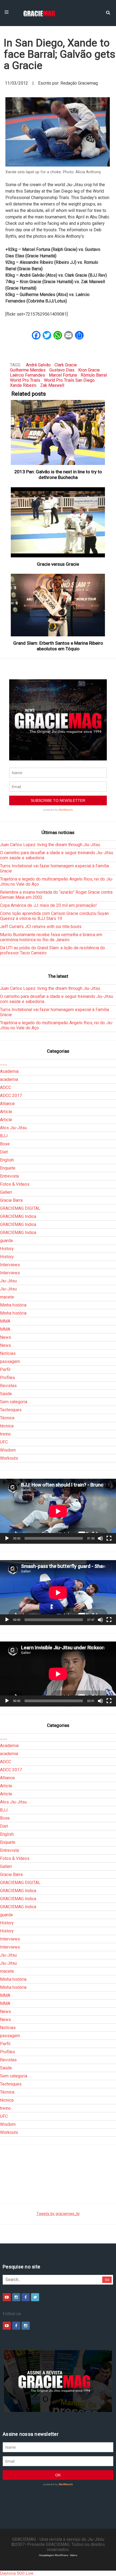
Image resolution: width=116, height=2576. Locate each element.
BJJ (4, 1136)
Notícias (8, 1353)
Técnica (7, 1418)
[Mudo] (100, 1538)
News (6, 1337)
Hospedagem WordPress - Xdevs (58, 2555)
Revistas (8, 1386)
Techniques (11, 1410)
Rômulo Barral (94, 375)
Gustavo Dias (62, 370)
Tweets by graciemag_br (58, 2214)
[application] (58, 1511)
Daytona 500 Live (17, 2573)
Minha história (13, 1305)
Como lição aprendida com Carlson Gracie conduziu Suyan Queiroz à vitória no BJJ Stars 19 (54, 916)
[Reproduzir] (7, 1538)
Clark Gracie (66, 365)
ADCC (6, 1087)
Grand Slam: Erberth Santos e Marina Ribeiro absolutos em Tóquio (58, 646)
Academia (9, 1071)
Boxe (5, 1144)
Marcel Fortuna (63, 375)
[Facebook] (26, 2297)
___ (4, 1063)
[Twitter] (35, 2297)
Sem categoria (14, 1402)
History (7, 1249)
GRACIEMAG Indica (18, 1216)
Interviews (10, 1265)
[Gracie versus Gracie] (58, 522)
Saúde (6, 1394)
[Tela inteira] (109, 1538)
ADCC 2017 (11, 1096)
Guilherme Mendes (28, 370)
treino (5, 1434)
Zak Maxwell (52, 385)
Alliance (7, 1104)
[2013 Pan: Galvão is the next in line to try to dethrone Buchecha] (58, 432)
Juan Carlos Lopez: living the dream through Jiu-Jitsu (50, 845)
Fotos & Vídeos (15, 1184)
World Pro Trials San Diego (69, 380)
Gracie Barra (11, 1200)
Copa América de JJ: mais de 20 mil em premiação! (48, 905)
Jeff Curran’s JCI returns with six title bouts (41, 927)
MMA (5, 1321)
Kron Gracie (89, 370)
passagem (10, 1361)
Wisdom (8, 1450)
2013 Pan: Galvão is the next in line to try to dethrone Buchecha (58, 475)
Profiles (8, 1378)
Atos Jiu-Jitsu (13, 1128)
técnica (7, 1426)
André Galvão (38, 365)
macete (7, 1297)
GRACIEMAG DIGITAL (20, 1208)
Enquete (8, 1168)
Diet (4, 1152)
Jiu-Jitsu (8, 1281)
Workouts (9, 1458)
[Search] (108, 12)
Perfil (5, 1370)
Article (6, 1112)
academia (9, 1079)
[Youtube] (7, 2297)
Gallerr (6, 1192)
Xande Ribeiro (23, 385)
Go (107, 2280)
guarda (6, 1241)
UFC (4, 1442)
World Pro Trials (25, 380)
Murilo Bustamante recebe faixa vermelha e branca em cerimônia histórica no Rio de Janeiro (51, 937)
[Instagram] (16, 2297)
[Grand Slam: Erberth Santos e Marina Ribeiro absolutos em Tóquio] (58, 605)
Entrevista (9, 1176)
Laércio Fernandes (28, 375)
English (7, 1160)
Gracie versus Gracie (58, 564)
